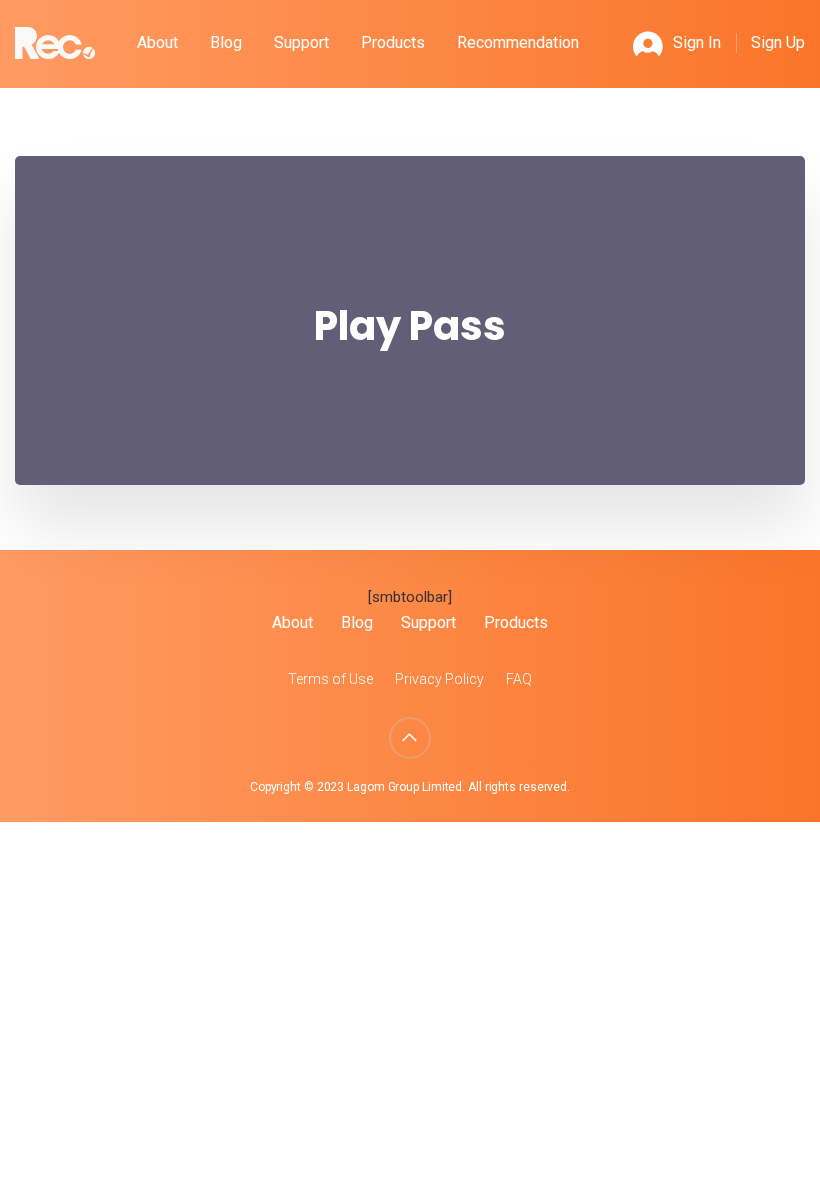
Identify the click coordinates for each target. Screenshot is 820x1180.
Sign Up (778, 42)
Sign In (697, 42)
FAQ (519, 679)
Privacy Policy (439, 679)
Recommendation (518, 42)
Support (301, 42)
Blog (226, 42)
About (157, 42)
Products (393, 42)
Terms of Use (330, 679)
